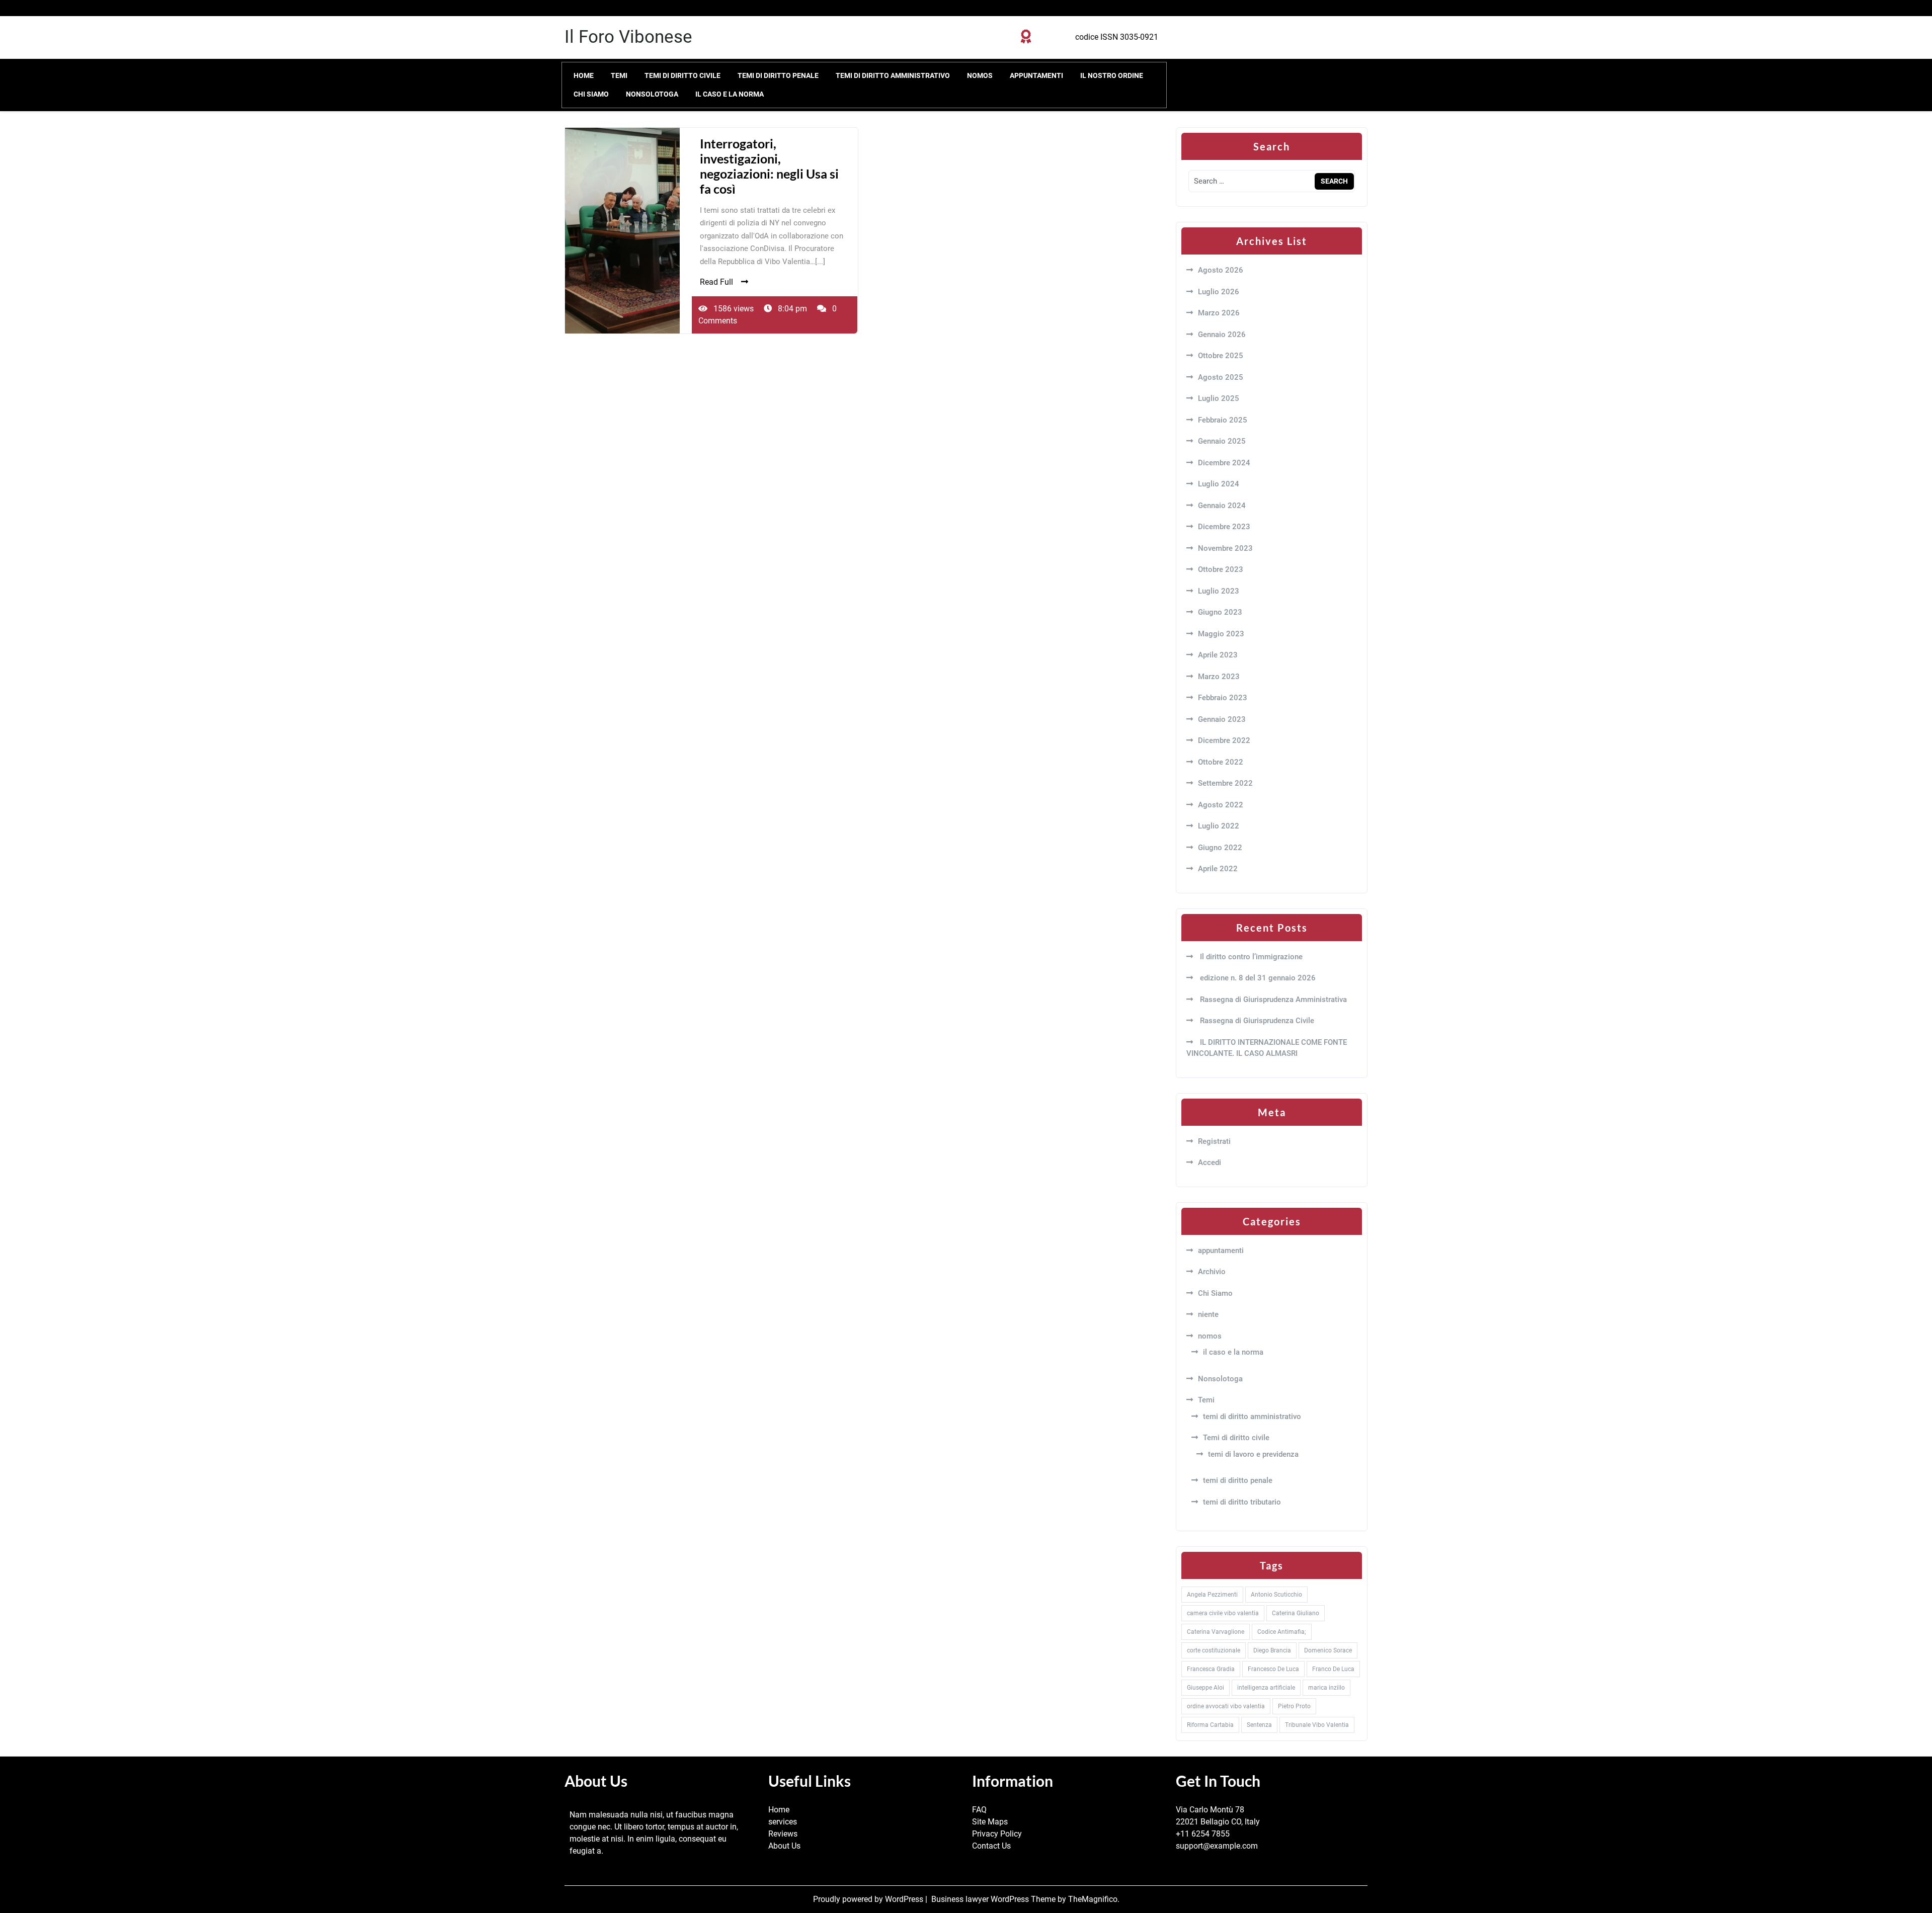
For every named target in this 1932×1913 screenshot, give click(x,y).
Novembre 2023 (1225, 548)
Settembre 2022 (1225, 783)
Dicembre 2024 (1224, 463)
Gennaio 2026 (1222, 335)
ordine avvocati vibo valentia (1226, 1706)
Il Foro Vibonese (628, 37)
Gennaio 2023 (1222, 719)
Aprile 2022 (1218, 869)
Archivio (1212, 1272)
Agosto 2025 (1221, 377)
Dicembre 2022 (1224, 740)
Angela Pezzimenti (1212, 1595)
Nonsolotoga (652, 94)
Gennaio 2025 (1222, 441)
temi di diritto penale (778, 75)
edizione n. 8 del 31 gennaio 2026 (1257, 978)
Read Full (716, 282)
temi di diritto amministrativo (893, 75)
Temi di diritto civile (682, 75)
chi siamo (591, 94)
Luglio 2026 (1219, 292)
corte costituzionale (1214, 1650)
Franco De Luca (1333, 1669)
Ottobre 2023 (1221, 569)
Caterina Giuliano (1296, 1613)
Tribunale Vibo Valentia (1317, 1725)
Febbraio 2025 (1223, 420)
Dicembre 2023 (1224, 527)
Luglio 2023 (1219, 591)
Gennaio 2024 (1222, 506)
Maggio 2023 (1221, 634)
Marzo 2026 (1219, 313)
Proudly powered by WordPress (869, 1899)
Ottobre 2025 (1221, 356)
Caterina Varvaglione (1216, 1632)
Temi (619, 75)
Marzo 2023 (1219, 677)
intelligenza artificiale (1266, 1688)
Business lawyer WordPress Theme (994, 1899)
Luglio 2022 (1219, 826)
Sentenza (1259, 1725)
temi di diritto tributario (1242, 1502)
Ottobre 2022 (1221, 762)
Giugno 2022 (1220, 848)
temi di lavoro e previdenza (1253, 1454)
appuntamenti (1036, 75)
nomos (980, 75)
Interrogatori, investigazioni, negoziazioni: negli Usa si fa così (769, 166)
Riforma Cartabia (1210, 1725)
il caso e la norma (730, 94)
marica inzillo (1326, 1688)
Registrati (1214, 1141)
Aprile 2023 (1218, 655)
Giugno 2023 (1220, 612)
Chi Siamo (1215, 1293)
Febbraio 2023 (1223, 698)
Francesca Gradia (1211, 1669)
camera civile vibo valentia (1223, 1613)
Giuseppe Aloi (1205, 1688)
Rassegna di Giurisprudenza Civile (1256, 1021)
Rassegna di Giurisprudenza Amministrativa (1272, 1000)
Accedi (1210, 1162)
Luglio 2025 (1219, 398)
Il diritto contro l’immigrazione (1250, 957)
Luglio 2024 (1219, 484)
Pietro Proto (1294, 1706)
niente (1208, 1314)
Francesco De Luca (1273, 1669)
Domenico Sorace (1328, 1650)
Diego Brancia (1272, 1650)
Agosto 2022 (1221, 805)
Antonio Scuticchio (1276, 1595)
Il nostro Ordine (1112, 75)
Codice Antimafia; (1282, 1632)
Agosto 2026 (1221, 270)
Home (584, 75)
